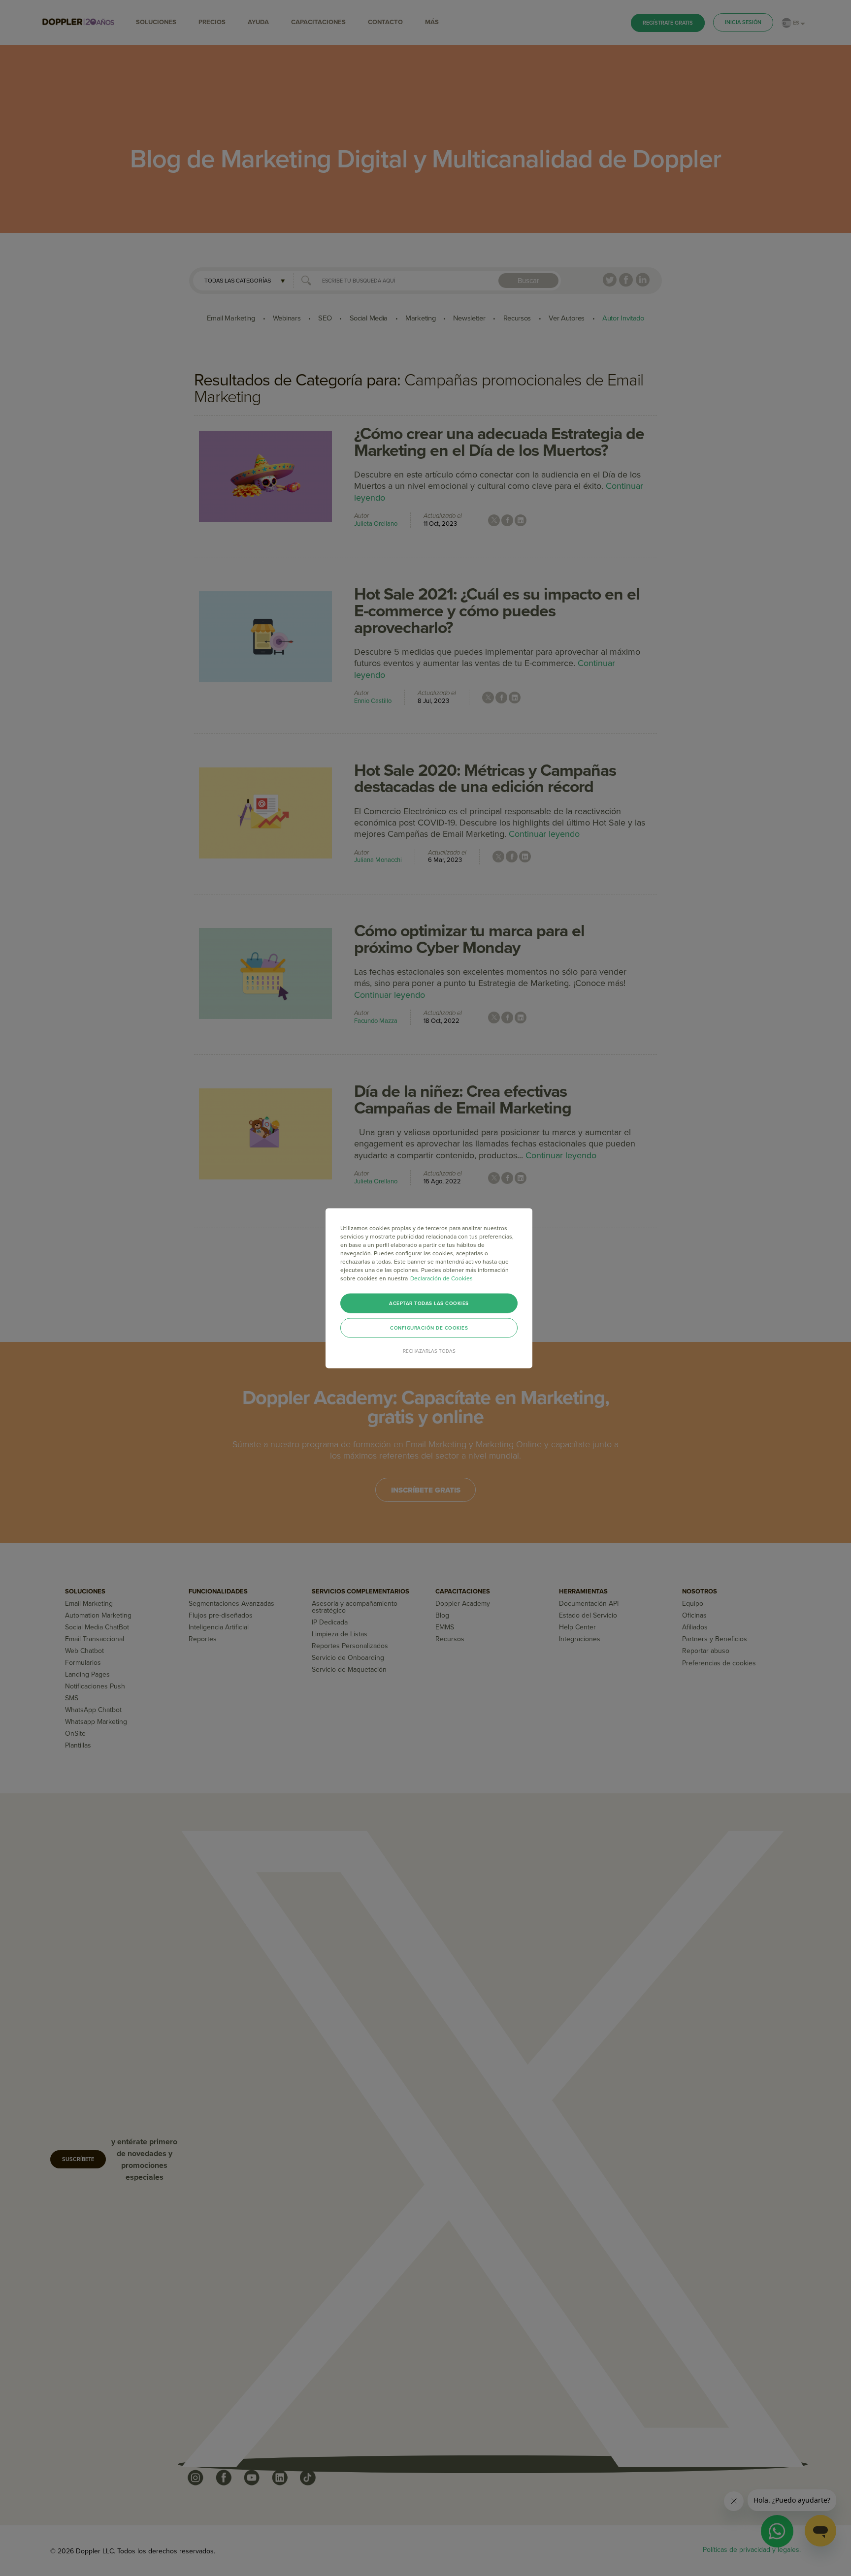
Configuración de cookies (429, 1328)
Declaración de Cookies (442, 1278)
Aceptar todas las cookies (429, 1303)
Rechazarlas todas (429, 1351)
